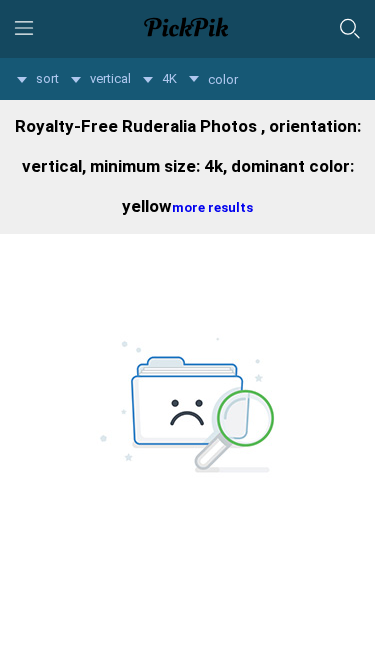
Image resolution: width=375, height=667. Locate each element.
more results (212, 207)
